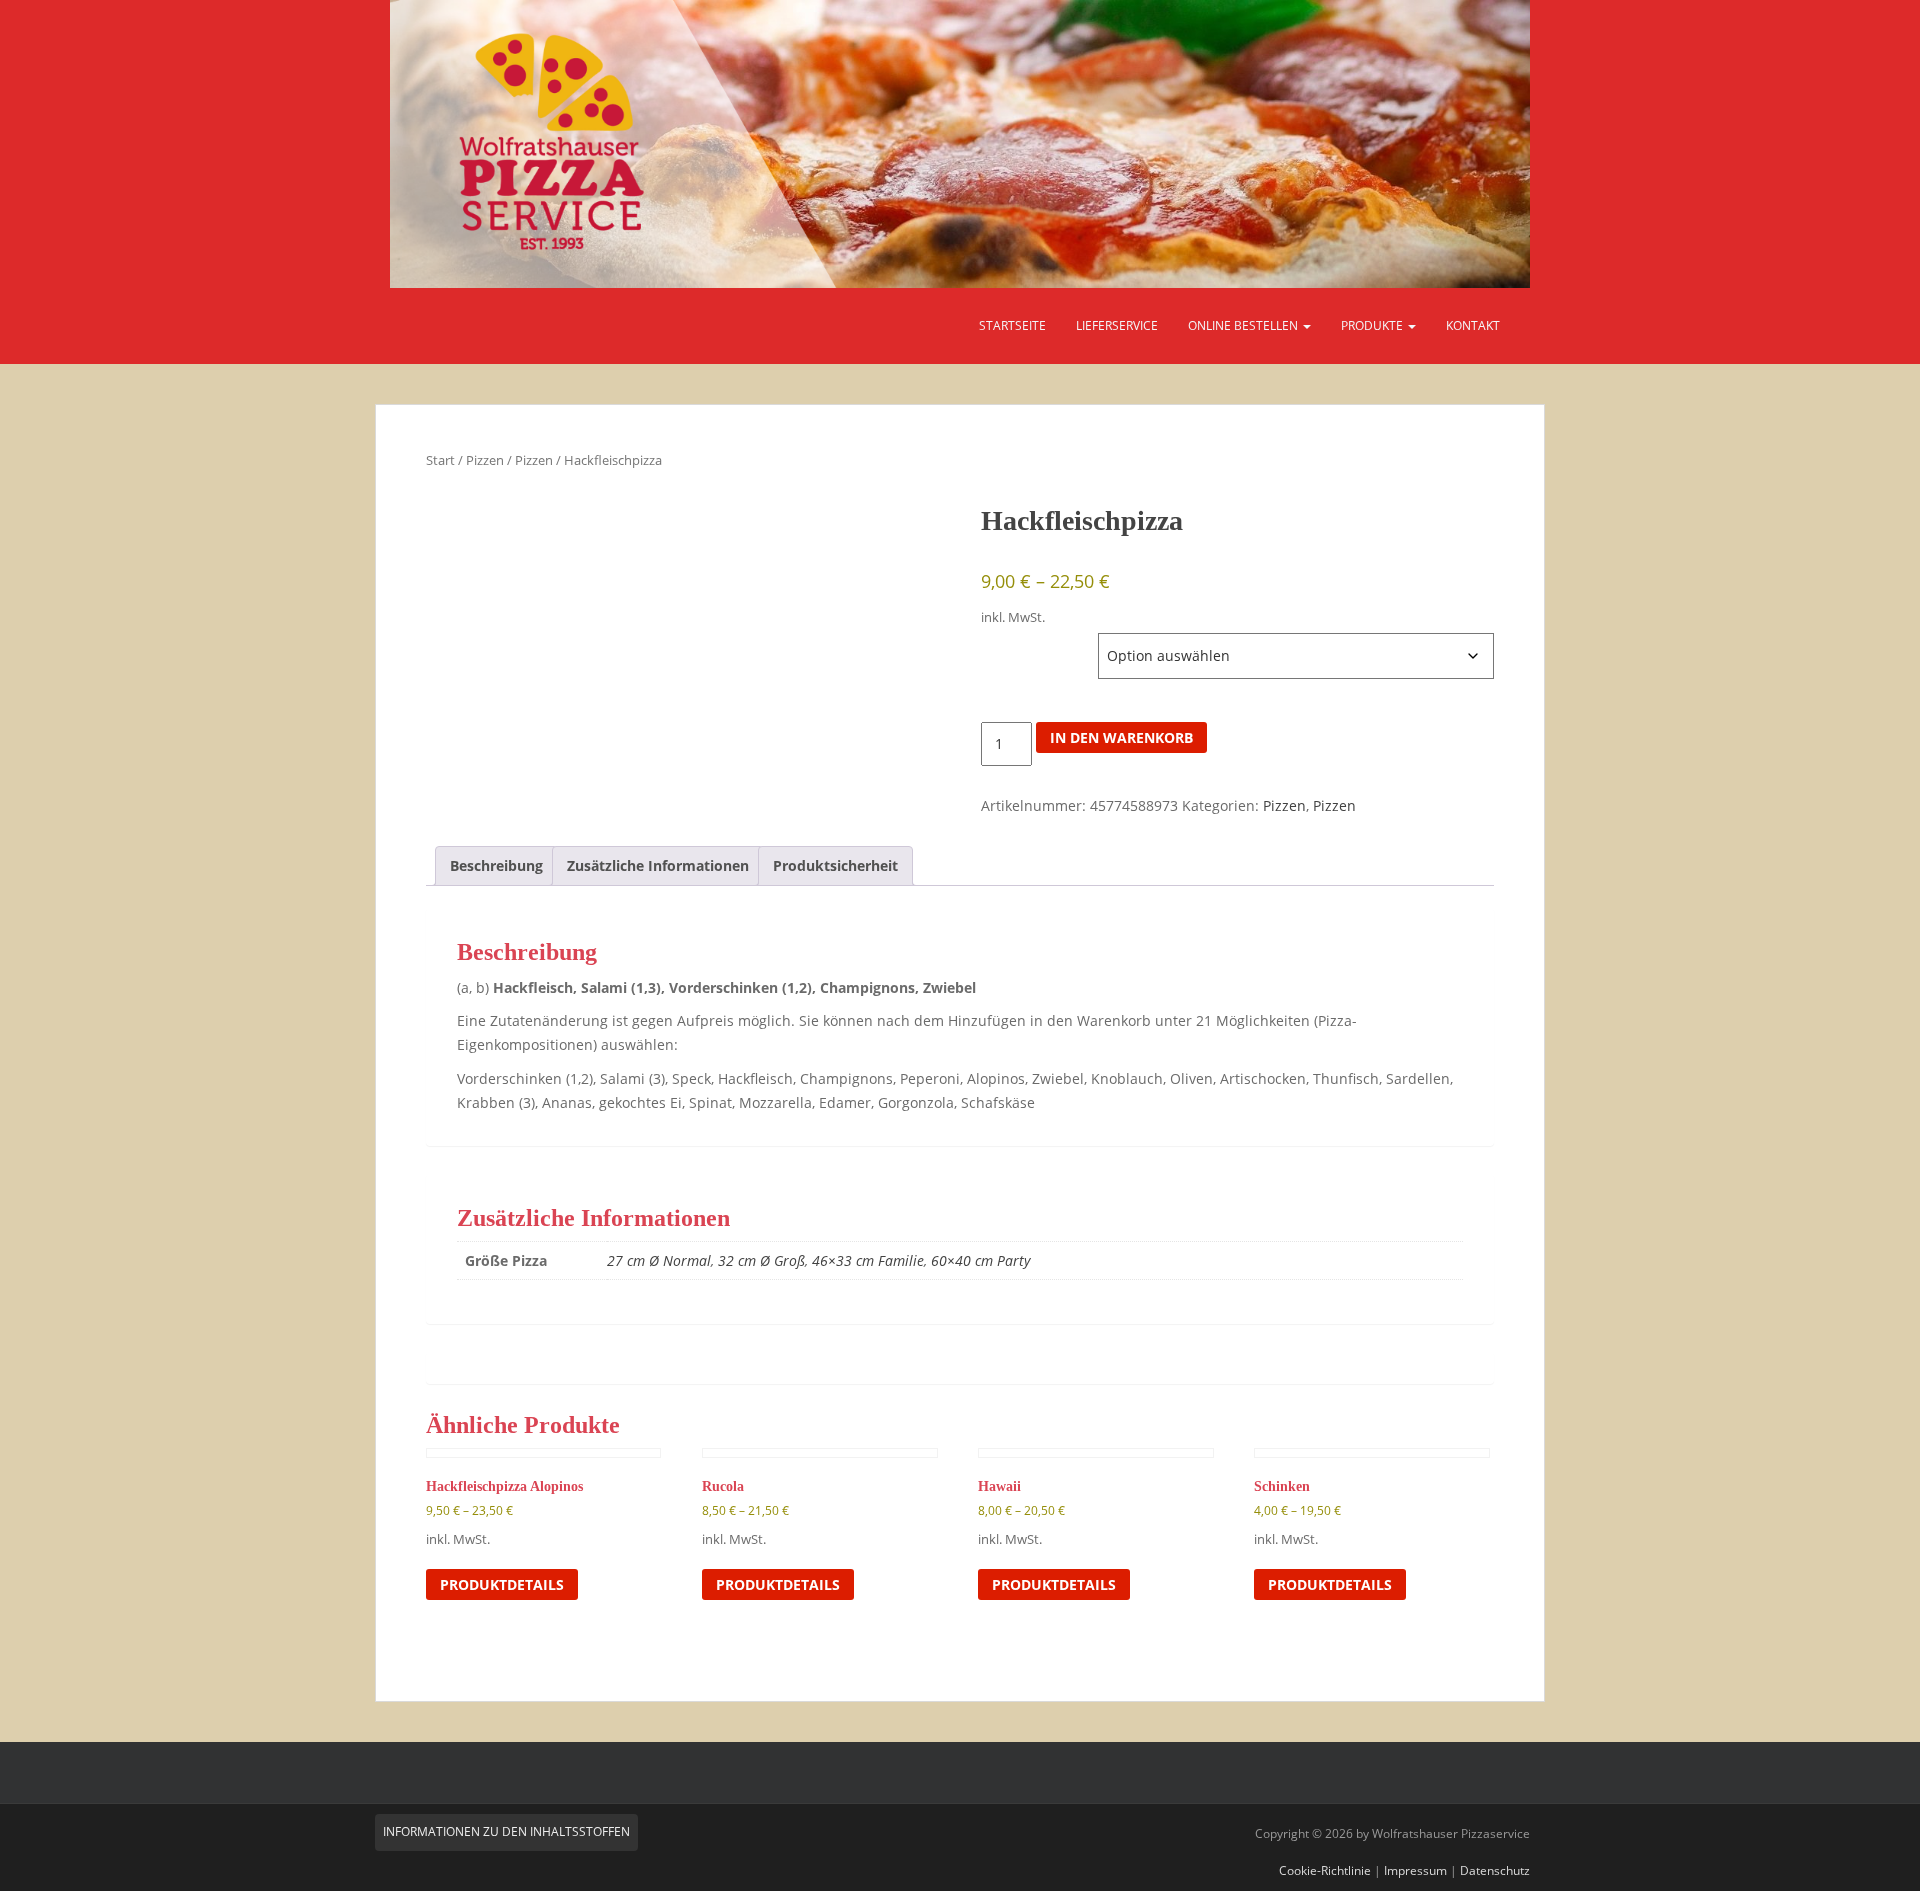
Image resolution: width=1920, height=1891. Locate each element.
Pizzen (485, 460)
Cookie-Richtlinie (1325, 1870)
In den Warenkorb (1121, 737)
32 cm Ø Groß (761, 1260)
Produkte (1373, 325)
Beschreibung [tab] (496, 865)
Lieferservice (1117, 325)
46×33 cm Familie (868, 1260)
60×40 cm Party (980, 1260)
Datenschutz (1495, 1870)
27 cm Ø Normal (659, 1260)
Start (440, 460)
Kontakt (1473, 325)
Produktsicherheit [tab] (835, 865)
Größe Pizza (1020, 643)
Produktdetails (502, 1584)
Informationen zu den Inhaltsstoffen (506, 1831)
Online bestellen (1244, 325)
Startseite (1012, 325)
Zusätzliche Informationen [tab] (658, 865)
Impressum (1415, 1870)
